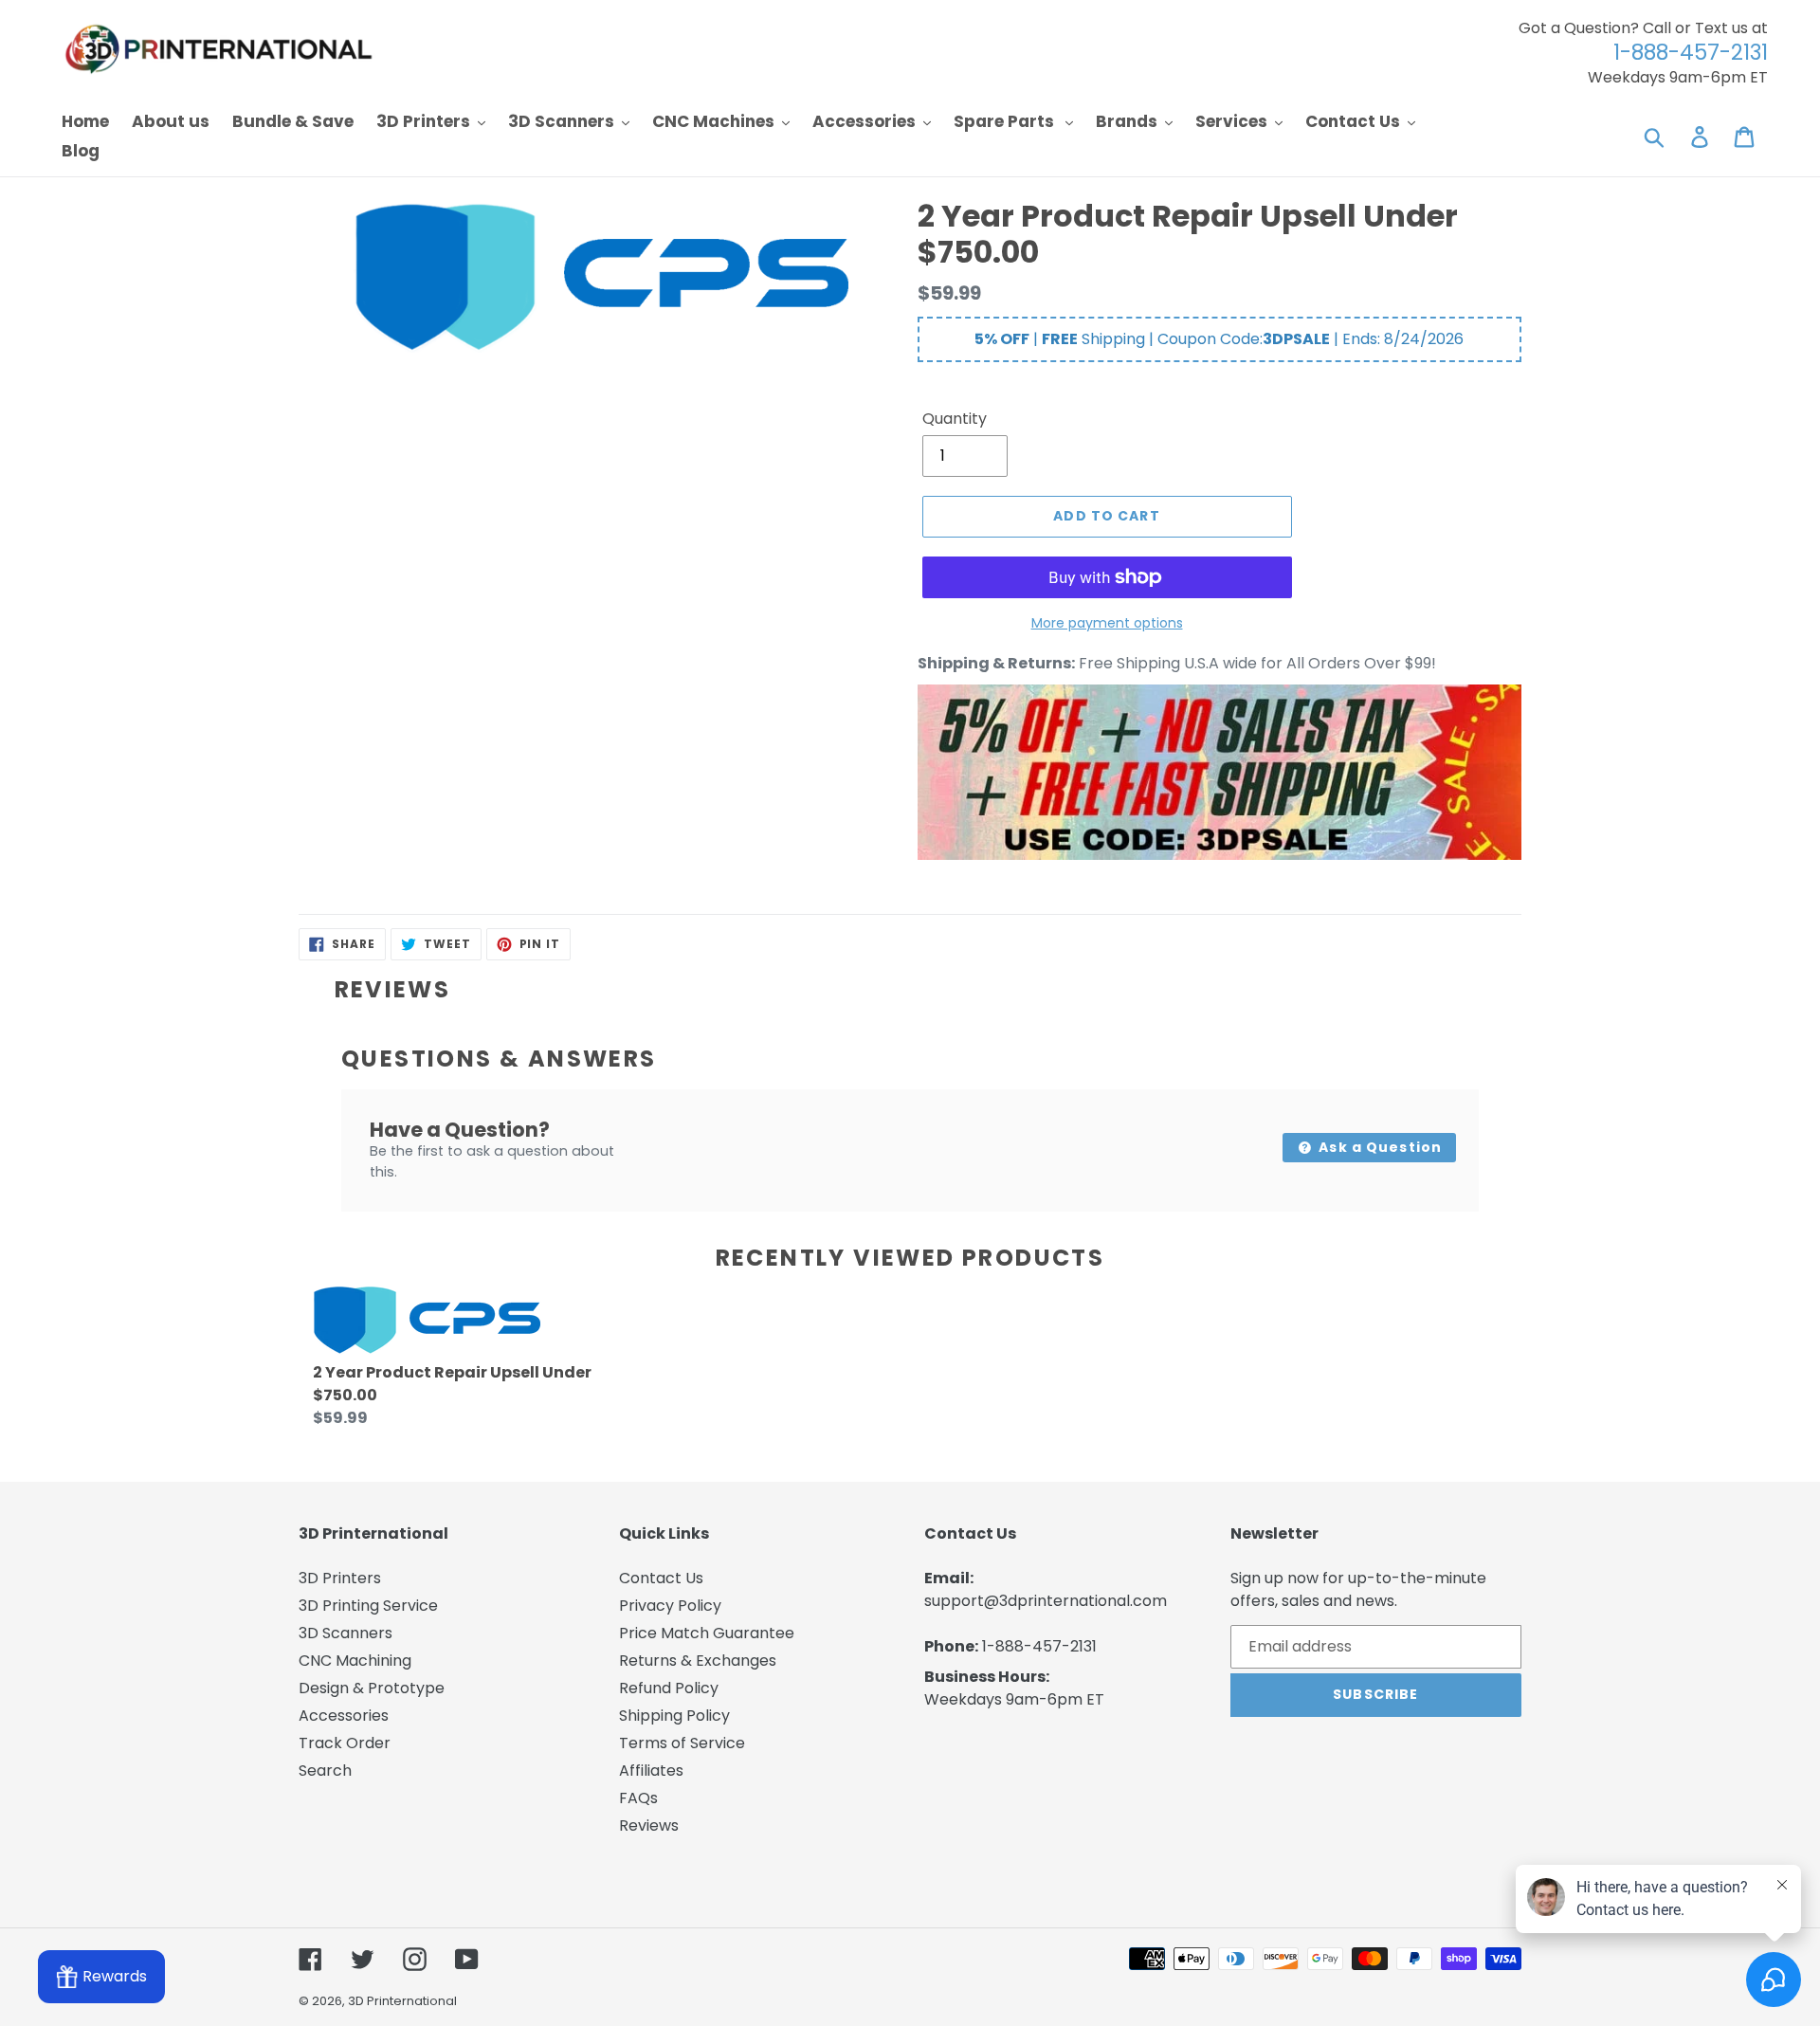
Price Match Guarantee (707, 1633)
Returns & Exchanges (698, 1661)
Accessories (344, 1716)
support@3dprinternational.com (1046, 1601)
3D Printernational (402, 2001)
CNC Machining (355, 1661)
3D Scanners (346, 1633)
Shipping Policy (674, 1716)
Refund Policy (669, 1688)
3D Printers (340, 1578)
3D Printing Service (368, 1606)
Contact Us (661, 1578)
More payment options (1107, 623)
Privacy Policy (670, 1606)
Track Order (345, 1743)
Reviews (649, 1825)
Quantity (955, 419)
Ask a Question (1378, 1147)
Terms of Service (682, 1743)
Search (325, 1770)
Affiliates (651, 1770)
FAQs (638, 1798)
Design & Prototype (372, 1688)
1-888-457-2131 (1039, 1646)
